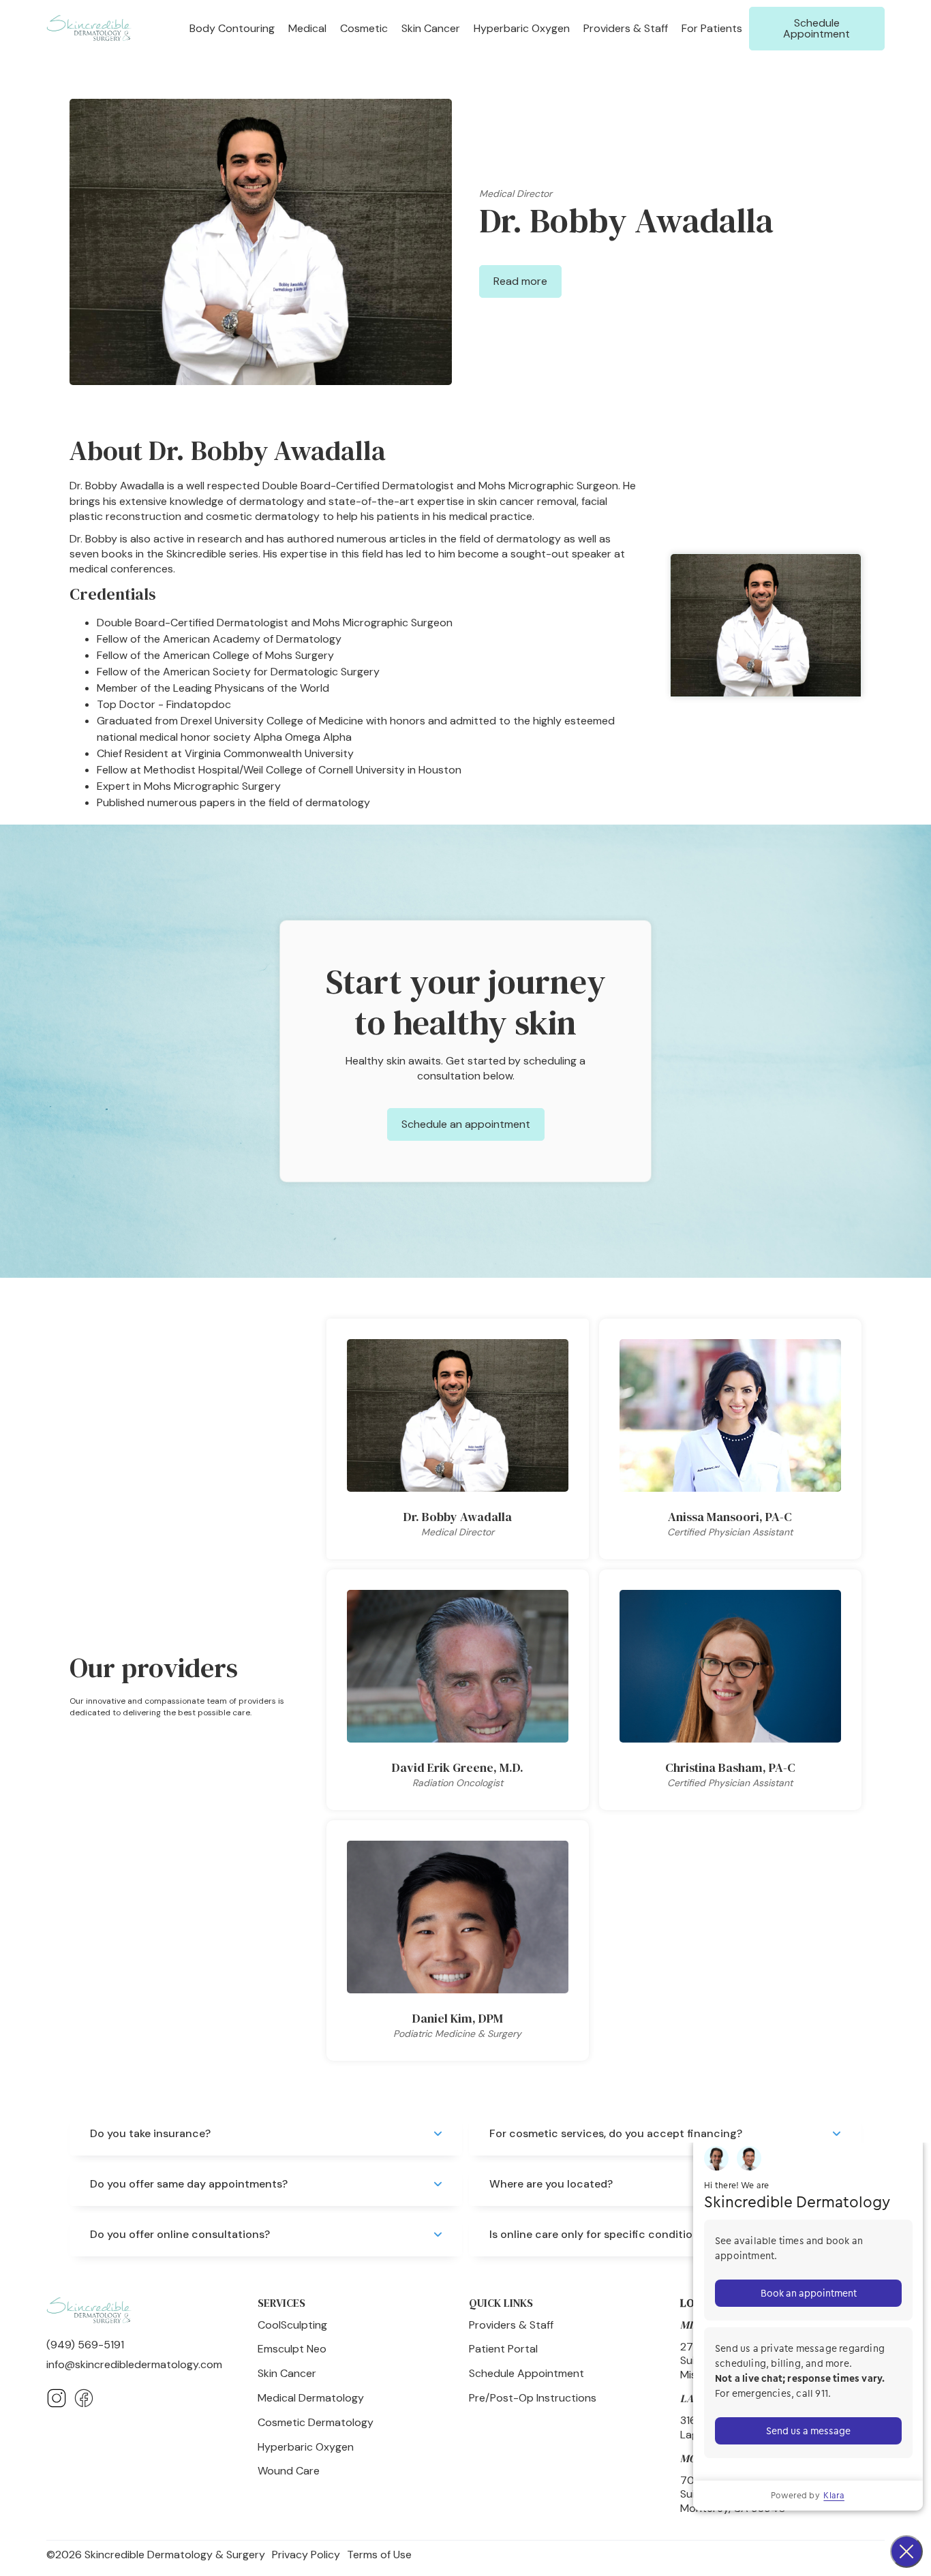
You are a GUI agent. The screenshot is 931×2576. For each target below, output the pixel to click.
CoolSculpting (292, 2325)
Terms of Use (379, 2555)
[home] (89, 29)
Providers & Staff (626, 28)
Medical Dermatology (311, 2398)
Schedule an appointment (466, 1124)
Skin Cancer (287, 2374)
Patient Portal (503, 2349)
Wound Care (289, 2471)
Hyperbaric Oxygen (522, 28)
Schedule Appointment (816, 28)
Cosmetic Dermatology (316, 2423)
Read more (520, 281)
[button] (232, 28)
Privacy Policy (306, 2555)
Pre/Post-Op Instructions (533, 2398)
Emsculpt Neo (292, 2349)
